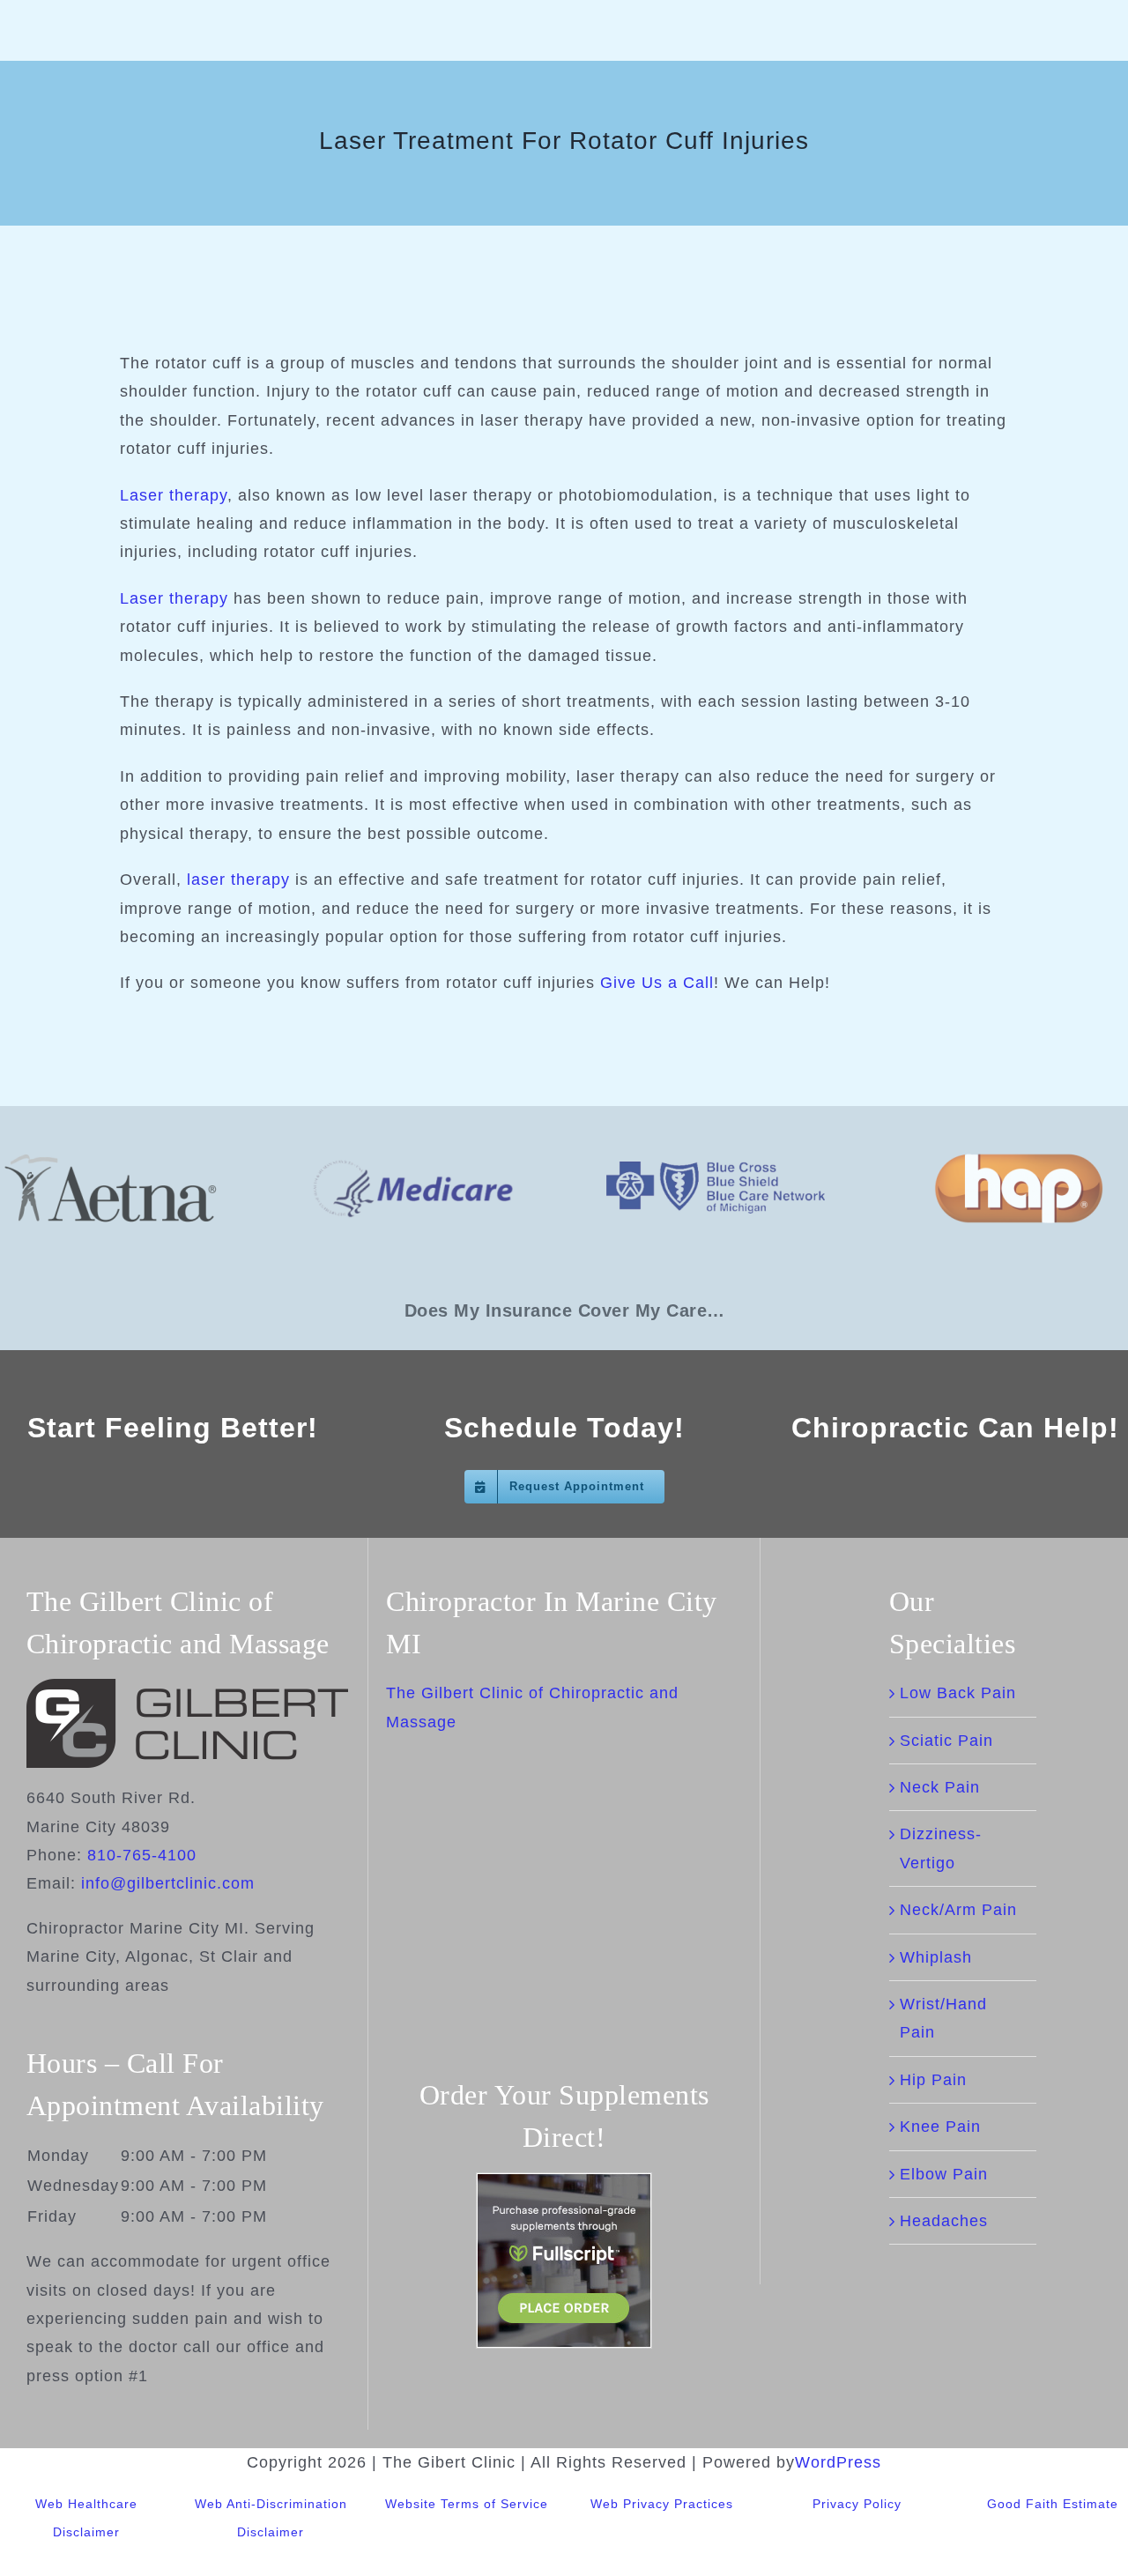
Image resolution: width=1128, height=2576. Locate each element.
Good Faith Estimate (1053, 2504)
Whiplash (936, 1957)
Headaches (944, 2221)
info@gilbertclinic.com (168, 1883)
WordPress (838, 2462)
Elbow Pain (944, 2174)
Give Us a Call (657, 983)
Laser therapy (174, 495)
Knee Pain (940, 2127)
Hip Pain (933, 2080)
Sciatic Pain (946, 1741)
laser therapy (238, 880)
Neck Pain (940, 1787)
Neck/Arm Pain (958, 1910)
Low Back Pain (958, 1693)
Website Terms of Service (467, 2504)
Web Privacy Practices (662, 2504)
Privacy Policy (857, 2504)
